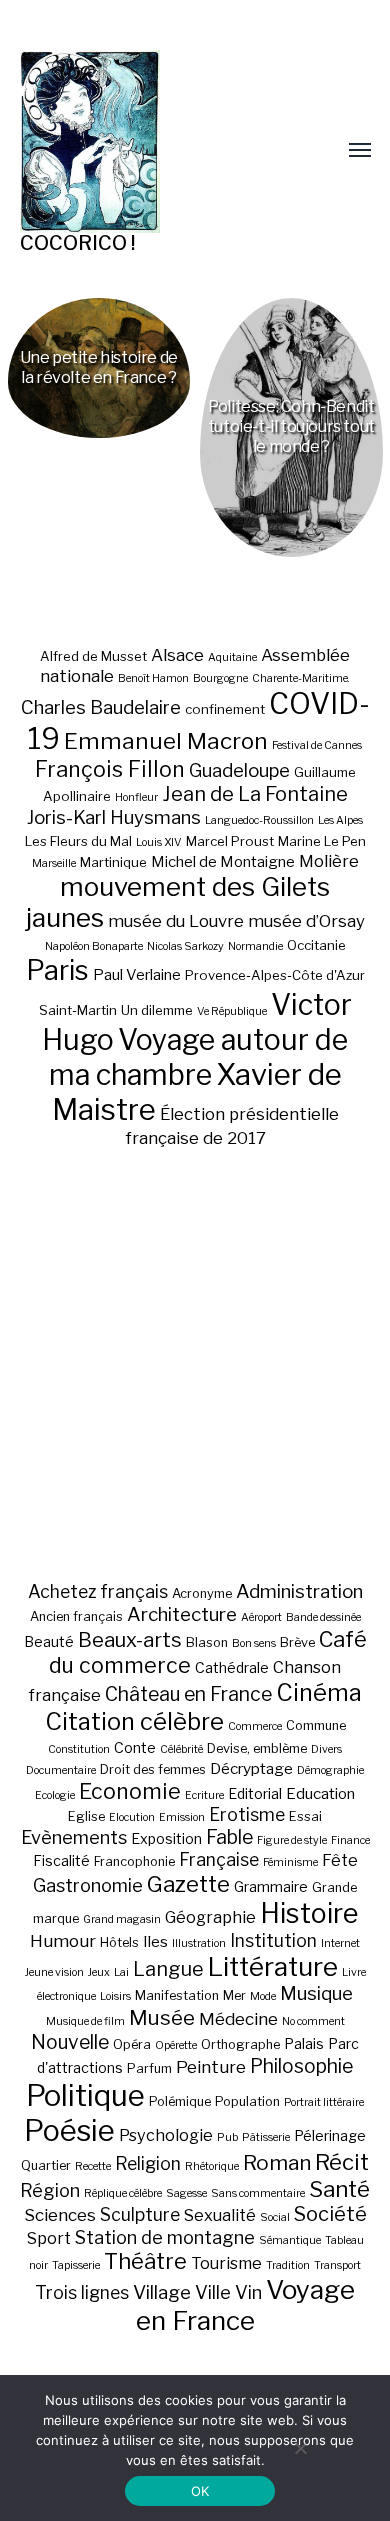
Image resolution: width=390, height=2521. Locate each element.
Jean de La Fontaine (255, 794)
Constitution (79, 1749)
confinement (225, 709)
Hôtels (119, 1942)
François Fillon (110, 769)
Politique (85, 2095)
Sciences (60, 2215)
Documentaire (61, 1770)
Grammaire (271, 1886)
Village (162, 2292)
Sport (49, 2238)
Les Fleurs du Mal (78, 841)
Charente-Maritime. (301, 678)
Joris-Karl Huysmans (114, 817)
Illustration (199, 1943)
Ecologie (55, 1795)
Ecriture (204, 1795)
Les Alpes (340, 820)
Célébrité (181, 1749)
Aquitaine (232, 657)
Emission (182, 1817)
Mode (263, 1996)
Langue (168, 1969)
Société (330, 2214)
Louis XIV (159, 842)
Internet (340, 1943)
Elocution (132, 1817)
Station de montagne (165, 2237)
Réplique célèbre (123, 2193)
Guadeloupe (239, 770)
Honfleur (136, 797)
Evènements (74, 1837)
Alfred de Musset (93, 656)
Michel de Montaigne (223, 862)
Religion (148, 2163)
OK (200, 2491)
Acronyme (202, 1593)
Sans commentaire (258, 2193)
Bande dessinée (323, 1617)
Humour (63, 1941)
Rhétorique (212, 2166)
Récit (342, 2161)
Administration (299, 1591)
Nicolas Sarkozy (185, 946)
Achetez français (98, 1591)
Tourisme (226, 2263)
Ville (213, 2292)
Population (247, 2101)
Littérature (273, 1966)
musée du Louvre (176, 921)
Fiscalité (61, 1860)
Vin (248, 2292)
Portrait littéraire (324, 2102)
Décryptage (251, 1768)
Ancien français (76, 1616)
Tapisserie (76, 2265)
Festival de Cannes (317, 745)
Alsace (177, 655)
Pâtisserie (266, 2137)
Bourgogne (220, 678)
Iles (155, 1941)
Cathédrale (232, 1667)
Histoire (309, 1913)
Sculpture (140, 2214)
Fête (340, 1860)
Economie (130, 1791)
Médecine (238, 2019)
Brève (297, 1642)
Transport (337, 2265)
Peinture (211, 2067)
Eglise (86, 1816)
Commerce (255, 1726)
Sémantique (290, 2240)
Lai (121, 1972)
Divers (326, 1749)
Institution (273, 1940)
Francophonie (134, 1861)
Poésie (69, 2130)
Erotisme (247, 1814)
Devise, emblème (257, 1748)
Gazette (188, 1883)
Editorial (255, 1793)
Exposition (166, 1838)
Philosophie (301, 2066)
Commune (316, 1725)
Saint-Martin (78, 1010)
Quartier (46, 2165)
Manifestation (177, 1995)
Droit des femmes (153, 1769)
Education (320, 1793)
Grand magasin (122, 1919)
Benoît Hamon (153, 678)
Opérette (176, 2045)
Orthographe (240, 2044)
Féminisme (290, 1862)
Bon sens (254, 1643)
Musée (162, 2017)
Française (219, 1859)
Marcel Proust (230, 841)
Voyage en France (246, 2305)
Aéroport (261, 1617)
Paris (57, 970)
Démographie (330, 1770)
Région (50, 2190)
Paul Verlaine (137, 975)
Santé (339, 2188)
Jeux (99, 1972)
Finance (350, 1840)
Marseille (54, 863)
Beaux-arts (130, 1640)
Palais (304, 2043)
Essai (305, 1816)
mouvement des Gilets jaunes (178, 902)
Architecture (182, 1614)
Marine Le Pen (322, 841)
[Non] (300, 2448)
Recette (93, 2166)
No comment (313, 2021)
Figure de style (292, 1840)
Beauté (49, 1641)
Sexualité (220, 2215)
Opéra (132, 2044)
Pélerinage (330, 2135)
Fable (229, 1837)
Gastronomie (88, 1885)
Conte (135, 1747)
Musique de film (85, 2021)
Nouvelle (70, 2042)
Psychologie (166, 2135)
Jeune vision (54, 1972)
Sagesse (186, 2193)
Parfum (149, 2068)
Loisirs (115, 1996)
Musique (316, 1993)
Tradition (288, 2265)
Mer (234, 1995)
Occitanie (316, 945)
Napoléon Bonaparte (94, 946)
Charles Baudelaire (101, 707)
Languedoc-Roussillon (259, 820)
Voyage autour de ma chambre (199, 1057)
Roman (277, 2162)
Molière (329, 861)
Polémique (180, 2101)
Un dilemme (157, 1010)
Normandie (255, 946)
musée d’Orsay (306, 921)
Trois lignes (82, 2292)
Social (275, 2217)
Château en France (188, 1694)
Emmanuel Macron (166, 741)
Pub (227, 2137)
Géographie (210, 1917)
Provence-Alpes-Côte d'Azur (275, 975)
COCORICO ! (77, 243)
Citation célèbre (134, 1721)
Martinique (113, 862)
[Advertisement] (195, 1364)
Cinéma (319, 1692)
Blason (207, 1642)
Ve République (232, 1011)
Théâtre (145, 2261)
